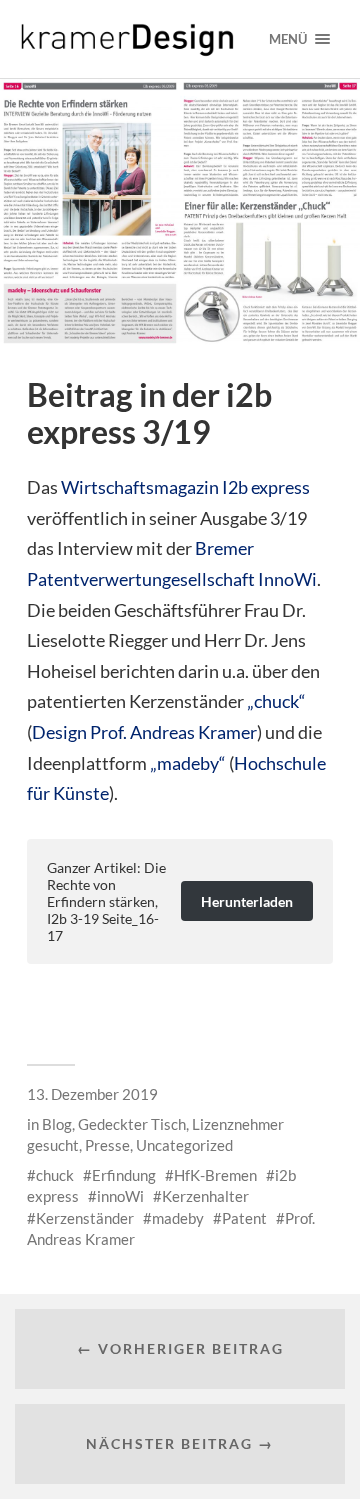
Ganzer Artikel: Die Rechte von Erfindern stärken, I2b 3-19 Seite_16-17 (106, 901)
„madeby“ (188, 763)
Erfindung (124, 1175)
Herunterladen (247, 901)
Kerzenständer (85, 1218)
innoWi (120, 1196)
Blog (57, 1124)
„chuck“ (276, 701)
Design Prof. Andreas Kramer (144, 732)
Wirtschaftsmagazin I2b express (185, 487)
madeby (178, 1218)
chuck (55, 1175)
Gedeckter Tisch (132, 1124)
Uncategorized (184, 1145)
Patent (244, 1218)
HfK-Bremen (215, 1175)
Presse (107, 1145)
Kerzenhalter (205, 1196)
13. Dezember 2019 (92, 1094)
